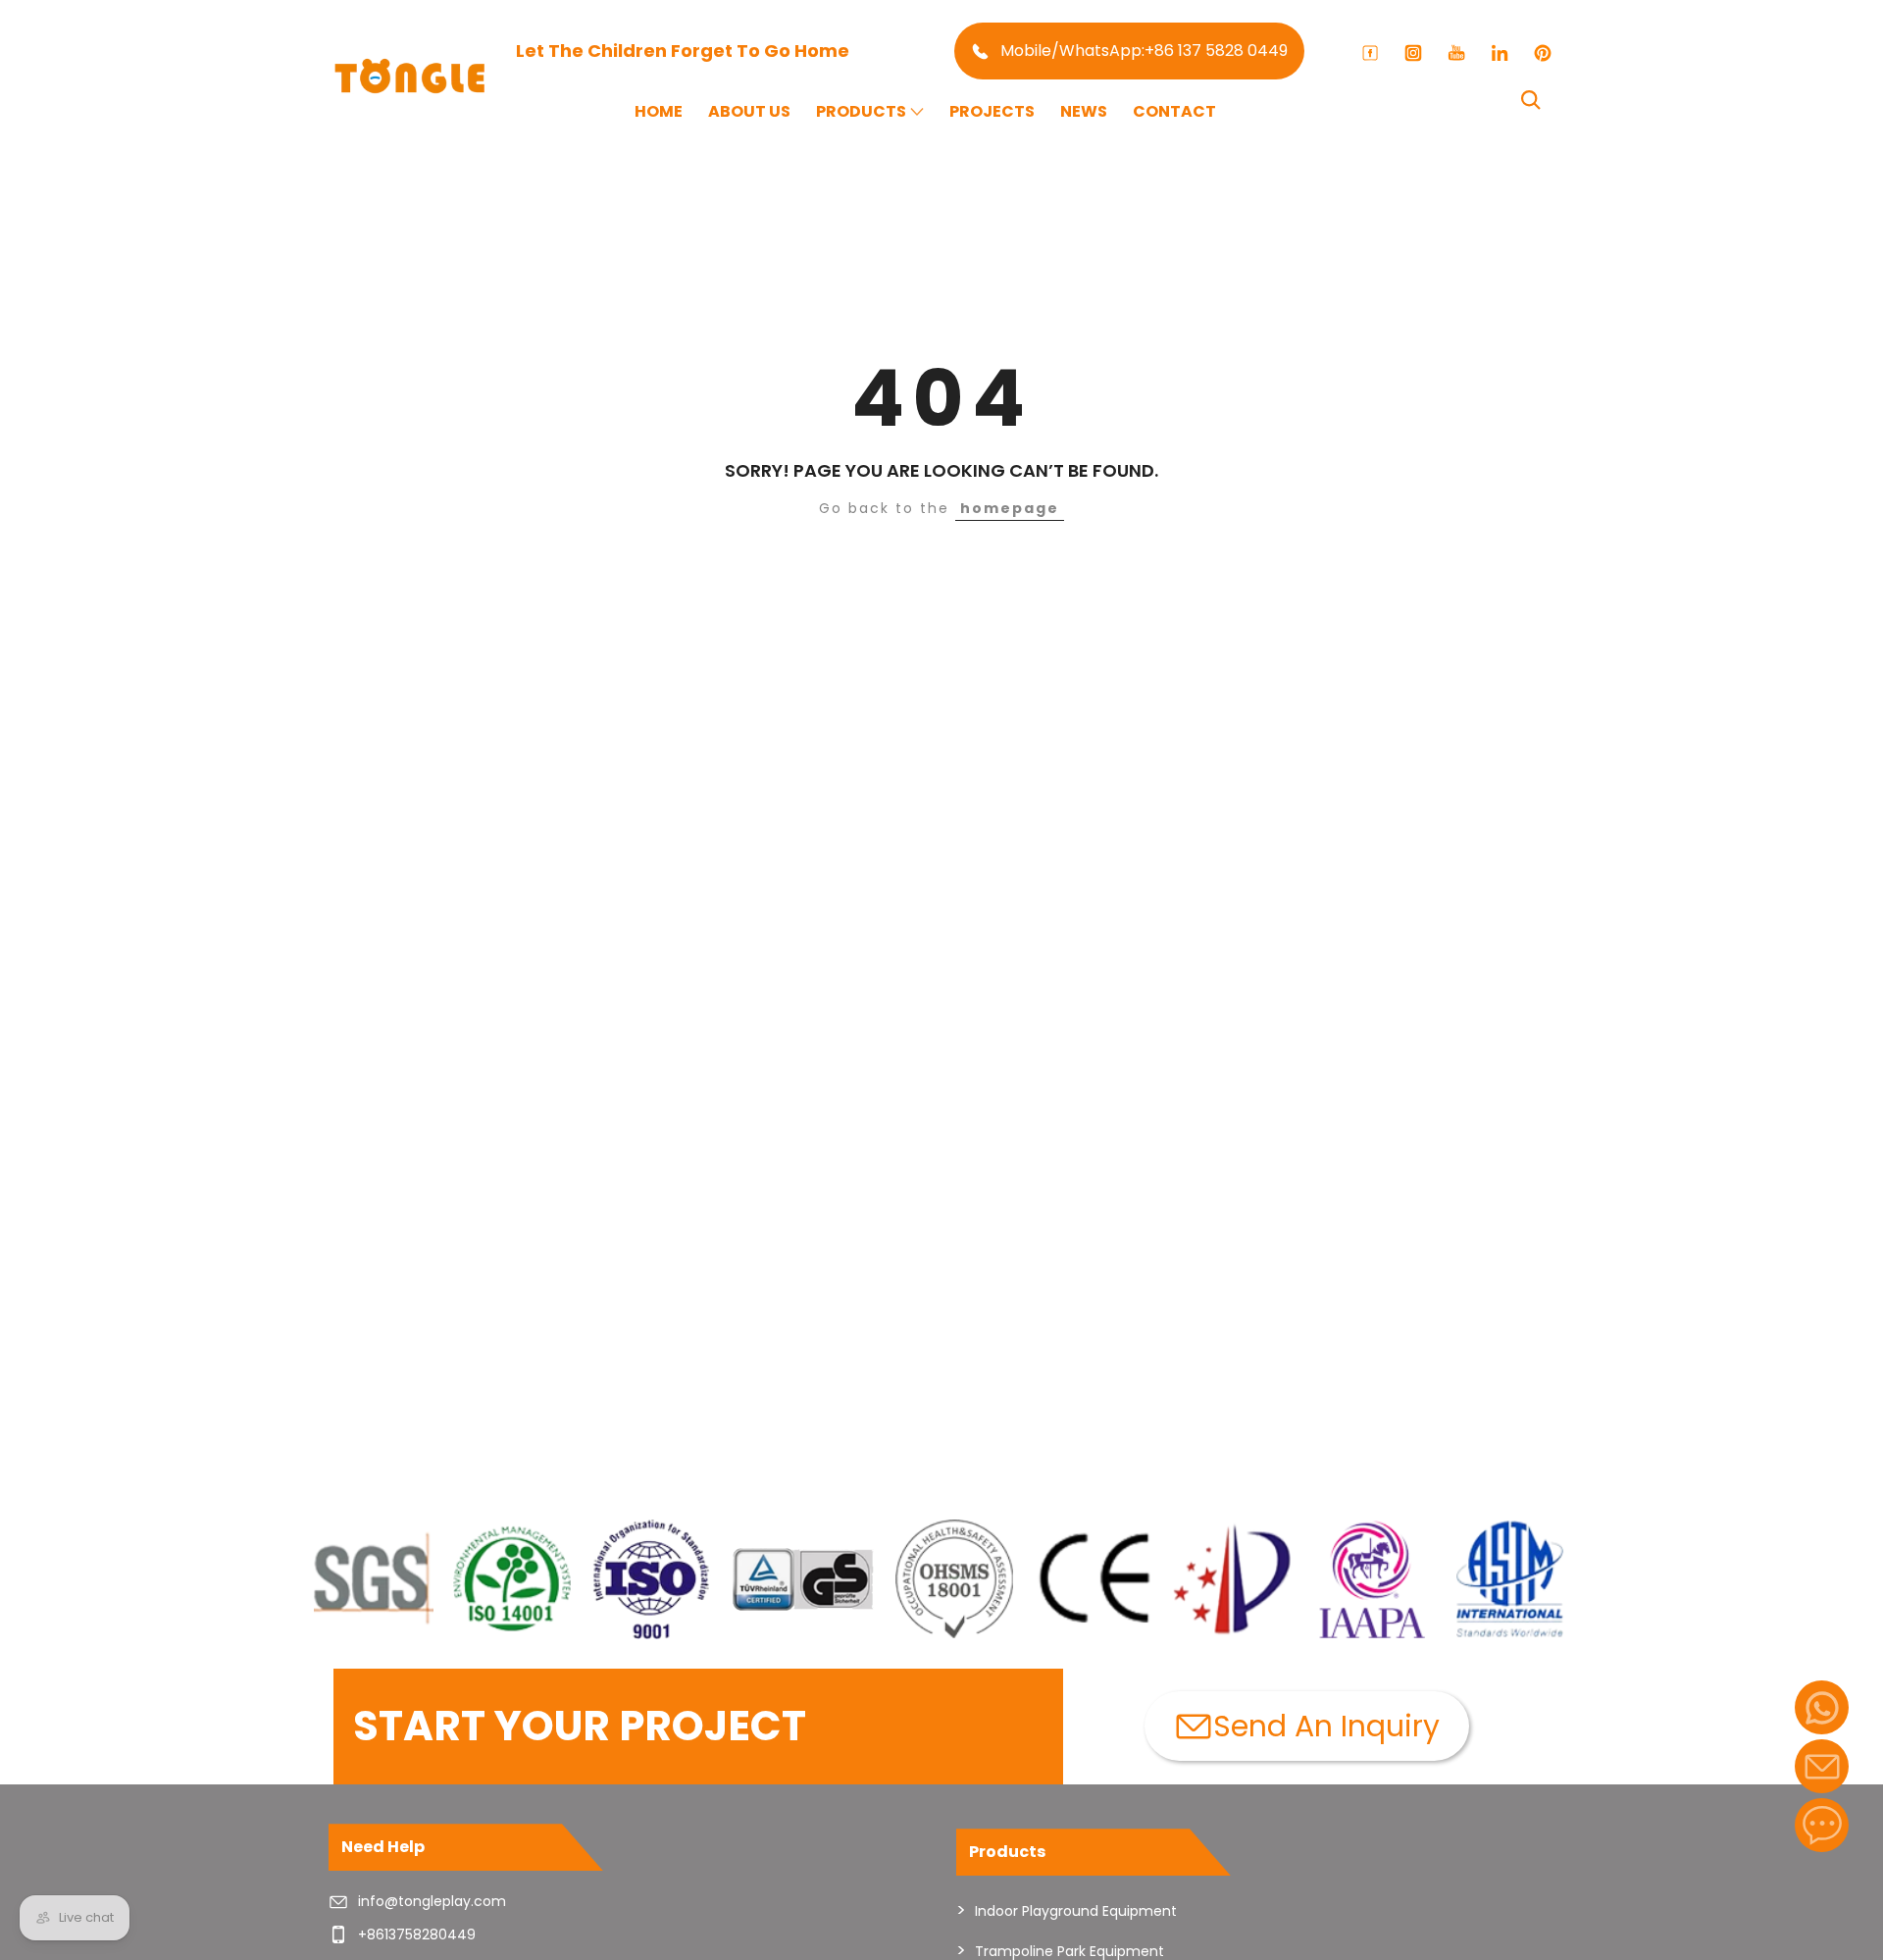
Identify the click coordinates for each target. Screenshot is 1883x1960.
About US (749, 111)
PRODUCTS (861, 111)
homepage (1010, 508)
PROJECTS (992, 111)
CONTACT (1174, 111)
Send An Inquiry (1326, 1726)
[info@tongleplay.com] (1822, 1766)
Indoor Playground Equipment (1076, 1911)
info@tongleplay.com (432, 1901)
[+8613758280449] (1822, 1707)
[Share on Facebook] (1370, 53)
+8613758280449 (417, 1934)
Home (659, 111)
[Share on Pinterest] (1543, 53)
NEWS (1084, 111)
